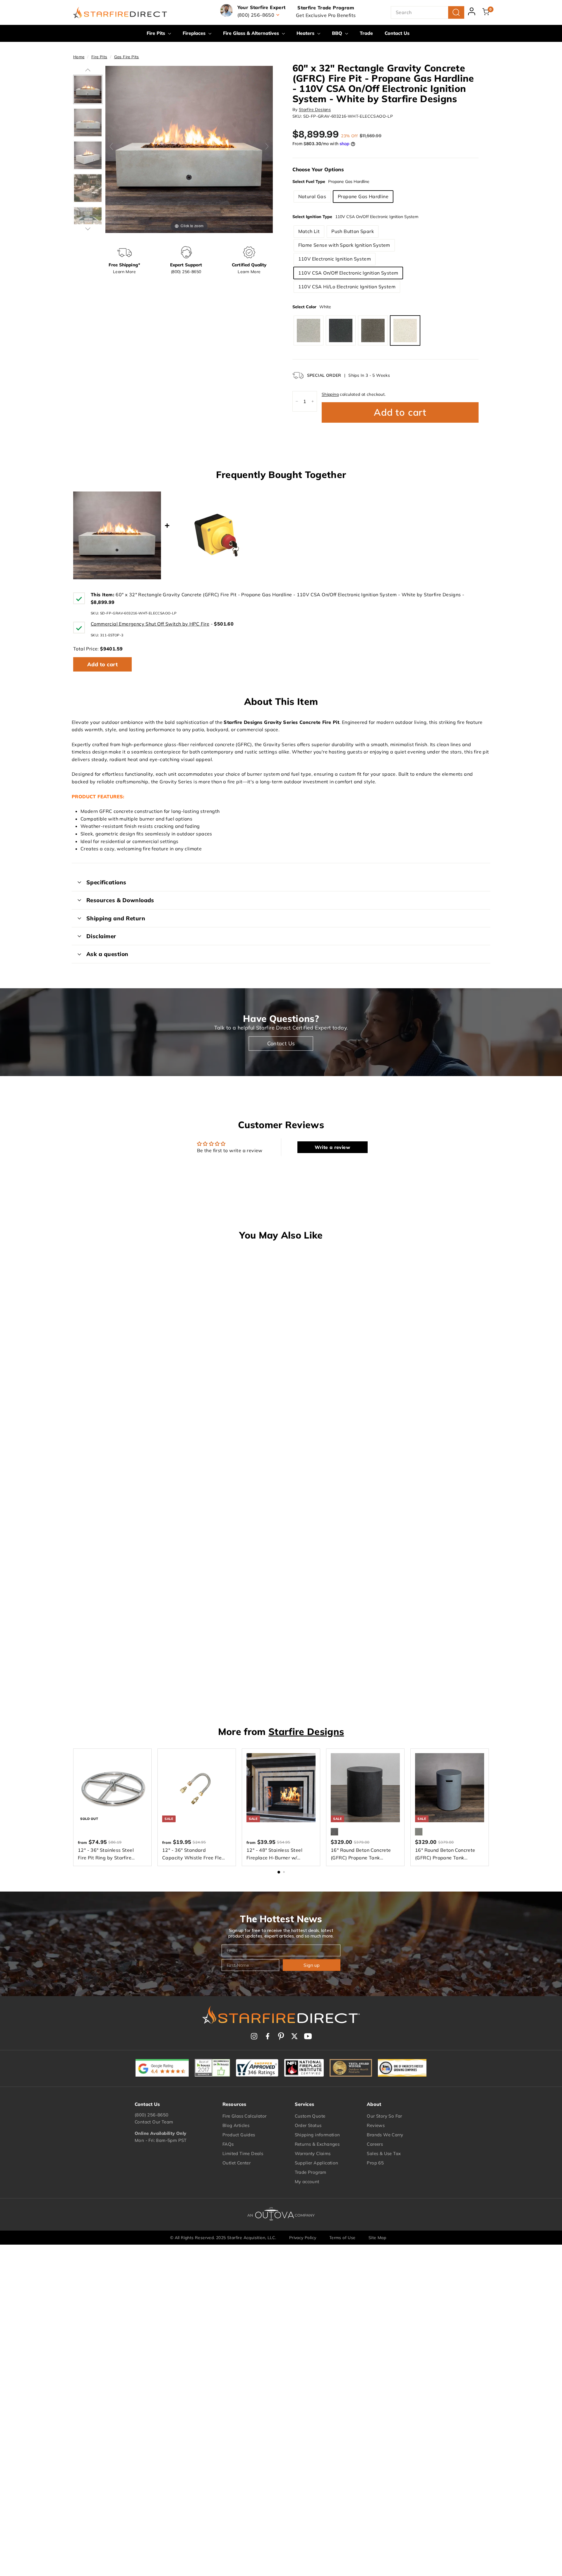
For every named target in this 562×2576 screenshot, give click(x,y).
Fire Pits (157, 33)
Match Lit (309, 231)
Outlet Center (237, 2163)
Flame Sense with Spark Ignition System (344, 245)
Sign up (312, 1965)
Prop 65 (375, 2163)
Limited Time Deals (243, 2153)
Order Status (308, 2125)
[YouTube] (308, 2036)
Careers (375, 2144)
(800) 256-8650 (152, 2115)
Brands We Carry (385, 2135)
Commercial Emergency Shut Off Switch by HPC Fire (150, 624)
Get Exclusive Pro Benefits (326, 15)
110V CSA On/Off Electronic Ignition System (348, 273)
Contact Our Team (154, 2122)
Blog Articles (236, 2125)
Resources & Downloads (120, 900)
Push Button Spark (353, 231)
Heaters (306, 33)
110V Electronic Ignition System (335, 259)
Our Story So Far (384, 2116)
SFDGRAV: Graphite (341, 330)
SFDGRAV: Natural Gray (309, 330)
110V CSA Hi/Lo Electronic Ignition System (347, 287)
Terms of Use (342, 2238)
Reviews (376, 2125)
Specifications (106, 882)
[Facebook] (268, 2036)
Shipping (330, 394)
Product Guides (239, 2135)
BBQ (338, 33)
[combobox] (428, 13)
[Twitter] (294, 2036)
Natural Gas (312, 196)
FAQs (228, 2144)
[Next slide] (267, 146)
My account (307, 2182)
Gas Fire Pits (127, 57)
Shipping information (317, 2135)
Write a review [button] (332, 1147)
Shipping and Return (116, 918)
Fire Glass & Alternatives (252, 33)
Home (79, 57)
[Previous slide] (111, 146)
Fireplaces (195, 33)
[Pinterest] (281, 2036)
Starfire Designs (315, 109)
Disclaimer (101, 936)
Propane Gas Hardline (363, 196)
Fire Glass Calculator (244, 2116)
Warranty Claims (313, 2153)
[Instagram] (254, 2036)
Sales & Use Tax (384, 2153)
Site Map (377, 2238)
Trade (366, 33)
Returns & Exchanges (317, 2144)
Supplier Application (317, 2163)
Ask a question (107, 954)
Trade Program (311, 2172)
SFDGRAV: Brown (373, 330)
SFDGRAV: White (405, 330)
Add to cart (102, 664)
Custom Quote (310, 2116)
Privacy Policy (303, 2238)
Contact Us (397, 33)
